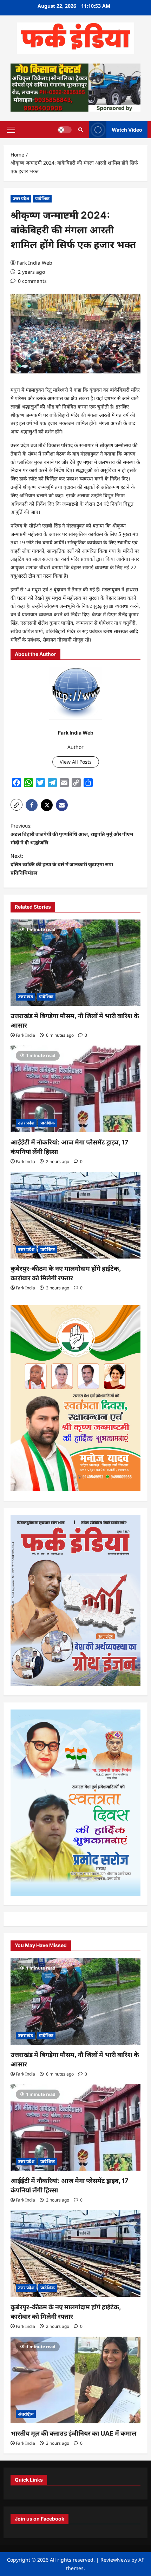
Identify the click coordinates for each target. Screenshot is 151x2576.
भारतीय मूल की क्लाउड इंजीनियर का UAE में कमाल (73, 2433)
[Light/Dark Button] (65, 130)
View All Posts (76, 762)
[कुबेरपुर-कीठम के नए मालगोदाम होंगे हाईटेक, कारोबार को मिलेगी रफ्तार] (75, 1215)
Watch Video (127, 129)
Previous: (72, 834)
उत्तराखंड (25, 997)
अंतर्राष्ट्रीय (26, 2414)
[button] (11, 130)
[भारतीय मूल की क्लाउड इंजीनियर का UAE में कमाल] (75, 2380)
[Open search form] (81, 130)
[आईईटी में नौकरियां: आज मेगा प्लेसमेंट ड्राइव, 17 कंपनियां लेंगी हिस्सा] (75, 1089)
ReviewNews (115, 2560)
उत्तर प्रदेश (21, 198)
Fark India (25, 1035)
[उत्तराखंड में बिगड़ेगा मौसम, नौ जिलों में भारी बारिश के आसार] (75, 963)
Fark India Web (35, 263)
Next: (62, 864)
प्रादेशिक (42, 198)
